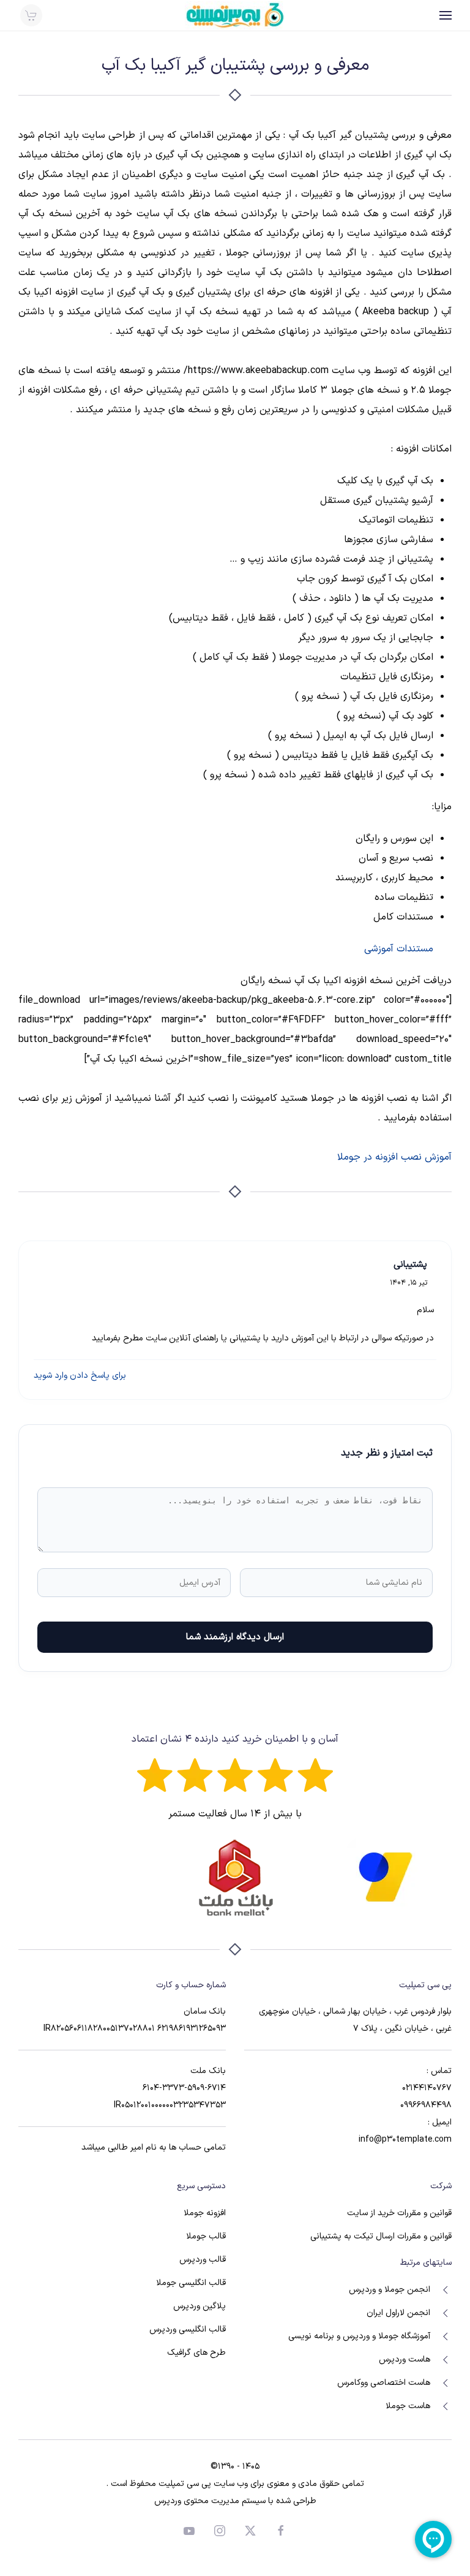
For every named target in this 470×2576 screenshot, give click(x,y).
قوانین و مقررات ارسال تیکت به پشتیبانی (381, 2236)
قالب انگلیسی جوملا (191, 2283)
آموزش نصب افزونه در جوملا (394, 1157)
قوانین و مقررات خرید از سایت (399, 2213)
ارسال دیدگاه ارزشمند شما (235, 1637)
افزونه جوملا (205, 2213)
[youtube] (189, 2530)
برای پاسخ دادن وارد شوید (80, 1376)
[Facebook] (281, 2530)
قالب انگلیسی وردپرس (188, 2329)
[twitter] (250, 2530)
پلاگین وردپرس (200, 2306)
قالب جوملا (206, 2236)
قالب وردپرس (203, 2260)
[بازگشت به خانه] (235, 15)
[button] (446, 15)
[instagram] (220, 2530)
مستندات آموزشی (399, 949)
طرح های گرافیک (196, 2353)
